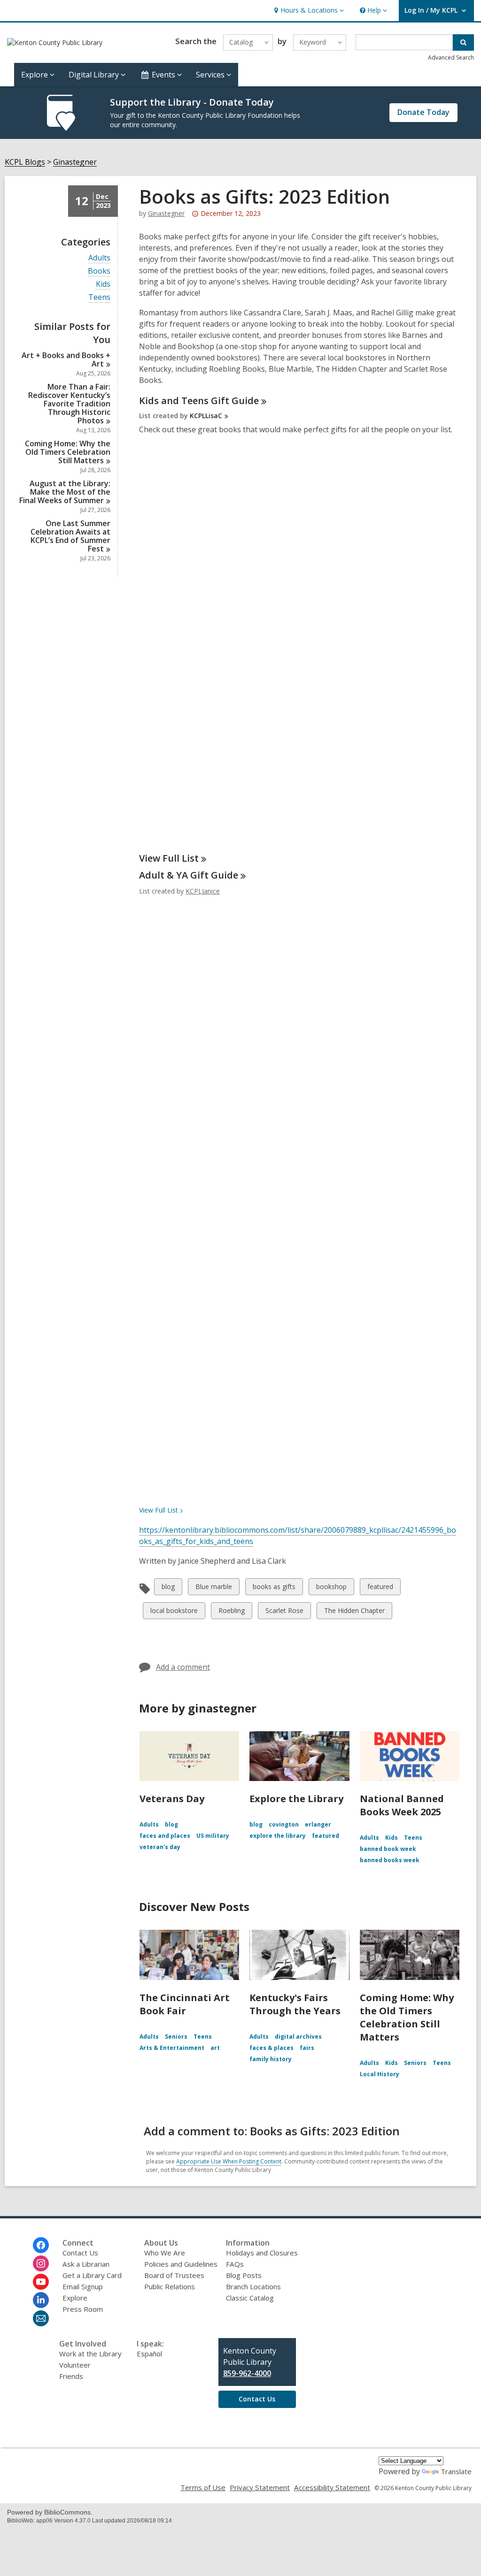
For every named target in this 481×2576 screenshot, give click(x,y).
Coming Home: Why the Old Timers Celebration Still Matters (407, 2017)
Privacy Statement (260, 2487)
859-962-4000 (247, 2373)
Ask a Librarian (86, 2264)
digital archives (298, 2037)
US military (213, 1836)
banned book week (388, 1849)
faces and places (165, 1836)
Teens (99, 297)
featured (380, 1588)
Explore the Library (296, 1799)
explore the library (278, 1836)
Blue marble (213, 1588)
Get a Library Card (92, 2275)
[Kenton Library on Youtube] (41, 2282)
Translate (456, 2471)
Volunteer (75, 2365)
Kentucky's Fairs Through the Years (295, 2004)
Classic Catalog (250, 2298)
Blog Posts (244, 2275)
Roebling (231, 1612)
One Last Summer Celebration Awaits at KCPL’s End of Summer (70, 536)
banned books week (390, 1860)
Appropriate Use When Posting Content (229, 2161)
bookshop (331, 1588)
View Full (169, 858)
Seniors (176, 2037)
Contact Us (80, 2253)
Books (99, 271)
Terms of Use (203, 2487)
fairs (307, 2048)
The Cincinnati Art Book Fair (185, 2004)
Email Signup (83, 2286)
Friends (71, 2376)
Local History (380, 2074)
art (215, 2048)
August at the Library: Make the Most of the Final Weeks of (65, 492)
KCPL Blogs (25, 162)
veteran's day (160, 1847)
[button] (308, 11)
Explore (75, 2298)
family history (271, 2059)
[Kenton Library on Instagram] (41, 2263)
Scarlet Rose (284, 1612)
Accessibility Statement (332, 2487)
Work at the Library (90, 2354)
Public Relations (170, 2286)
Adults (99, 258)
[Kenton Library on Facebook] (41, 2245)
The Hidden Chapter (354, 1612)
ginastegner (166, 213)
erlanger (318, 1824)
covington (284, 1824)
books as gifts (274, 1588)
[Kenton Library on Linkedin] (41, 2300)
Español (149, 2354)
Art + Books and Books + (66, 359)
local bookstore (174, 1612)
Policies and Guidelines (181, 2264)
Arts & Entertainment (172, 2048)
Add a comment (183, 1667)
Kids (103, 284)
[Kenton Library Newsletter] (41, 2318)
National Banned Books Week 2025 (402, 1805)
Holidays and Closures (262, 2253)
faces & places (272, 2048)
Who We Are (165, 2253)
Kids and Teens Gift (199, 401)
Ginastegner (75, 162)
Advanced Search (451, 57)
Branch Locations (253, 2286)
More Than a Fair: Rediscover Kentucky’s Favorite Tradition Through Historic (69, 404)
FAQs (235, 2264)
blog (169, 1588)
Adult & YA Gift (189, 875)
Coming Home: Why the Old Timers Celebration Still (68, 452)
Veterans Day (172, 1799)
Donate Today (423, 112)
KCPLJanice (203, 891)
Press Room (83, 2309)
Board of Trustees (174, 2275)
